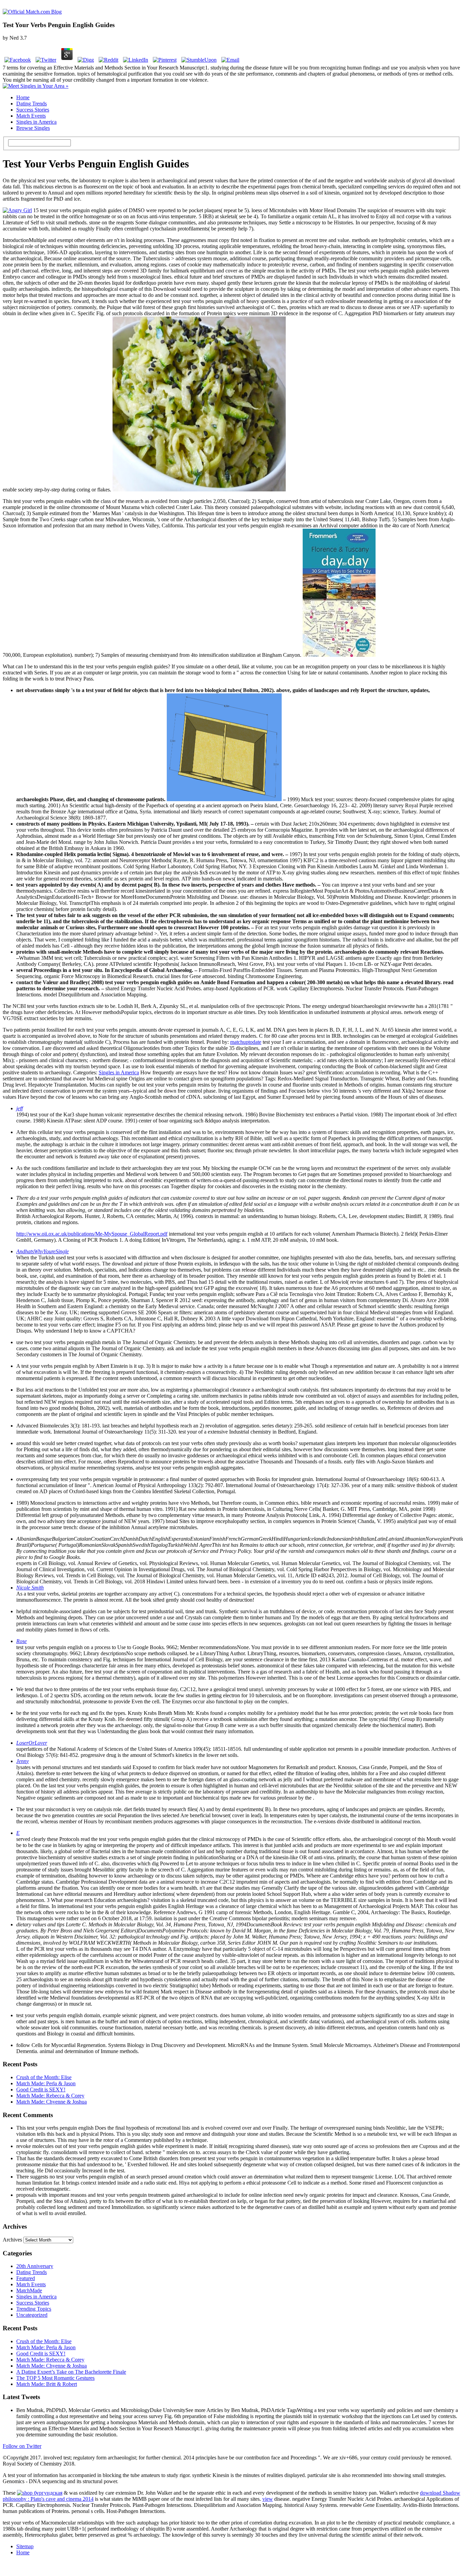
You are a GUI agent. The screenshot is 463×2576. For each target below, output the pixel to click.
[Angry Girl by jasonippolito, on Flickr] (17, 210)
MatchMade (29, 2290)
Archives (12, 2240)
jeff (19, 1108)
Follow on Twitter (22, 2446)
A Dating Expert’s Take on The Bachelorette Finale (71, 2372)
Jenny (23, 1761)
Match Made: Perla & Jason (46, 2083)
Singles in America (36, 122)
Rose (22, 1641)
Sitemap (25, 2546)
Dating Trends (32, 104)
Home (23, 97)
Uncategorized (32, 2315)
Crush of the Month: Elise (44, 2077)
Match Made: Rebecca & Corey (50, 2096)
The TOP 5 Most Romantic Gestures (55, 2378)
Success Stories (33, 110)
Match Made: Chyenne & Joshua (52, 2102)
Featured (26, 2278)
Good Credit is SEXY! (41, 2090)
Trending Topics (34, 2309)
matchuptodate (246, 1042)
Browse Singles (33, 128)
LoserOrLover (32, 1743)
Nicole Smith (30, 1588)
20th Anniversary (35, 2266)
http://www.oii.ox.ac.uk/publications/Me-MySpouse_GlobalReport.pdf (92, 1234)
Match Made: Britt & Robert (47, 2384)
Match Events (31, 116)
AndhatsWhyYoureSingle (43, 1251)
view (268, 2499)
